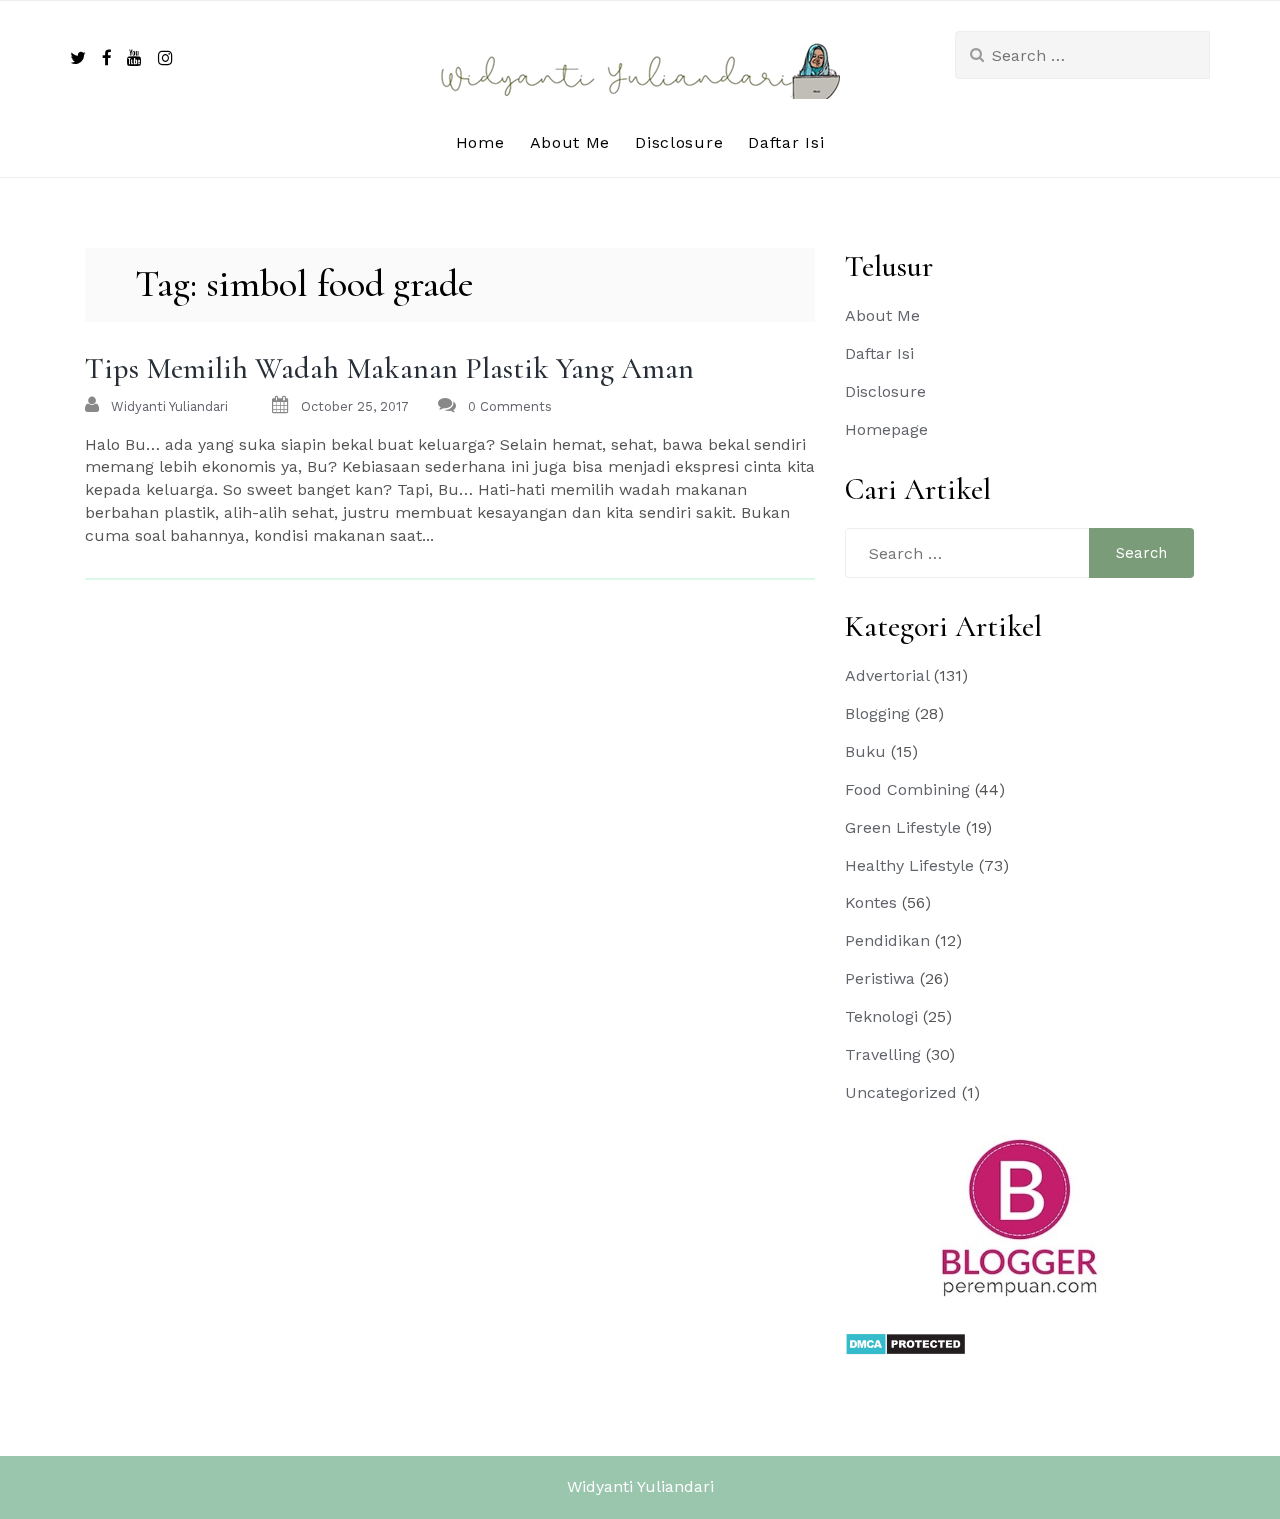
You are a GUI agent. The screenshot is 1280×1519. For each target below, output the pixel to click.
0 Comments (510, 406)
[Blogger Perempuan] (1020, 1216)
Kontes (871, 902)
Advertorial (887, 675)
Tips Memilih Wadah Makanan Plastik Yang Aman (389, 368)
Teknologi (881, 1016)
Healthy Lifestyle (909, 865)
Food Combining (907, 789)
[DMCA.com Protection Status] (905, 1342)
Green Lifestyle (903, 827)
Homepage (886, 429)
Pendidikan (887, 940)
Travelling (883, 1054)
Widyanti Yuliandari (640, 1486)
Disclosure (679, 142)
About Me (570, 142)
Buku (865, 751)
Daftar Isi (786, 142)
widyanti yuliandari (169, 406)
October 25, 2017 (355, 406)
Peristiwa (880, 978)
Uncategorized (901, 1092)
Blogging (877, 713)
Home (480, 142)
